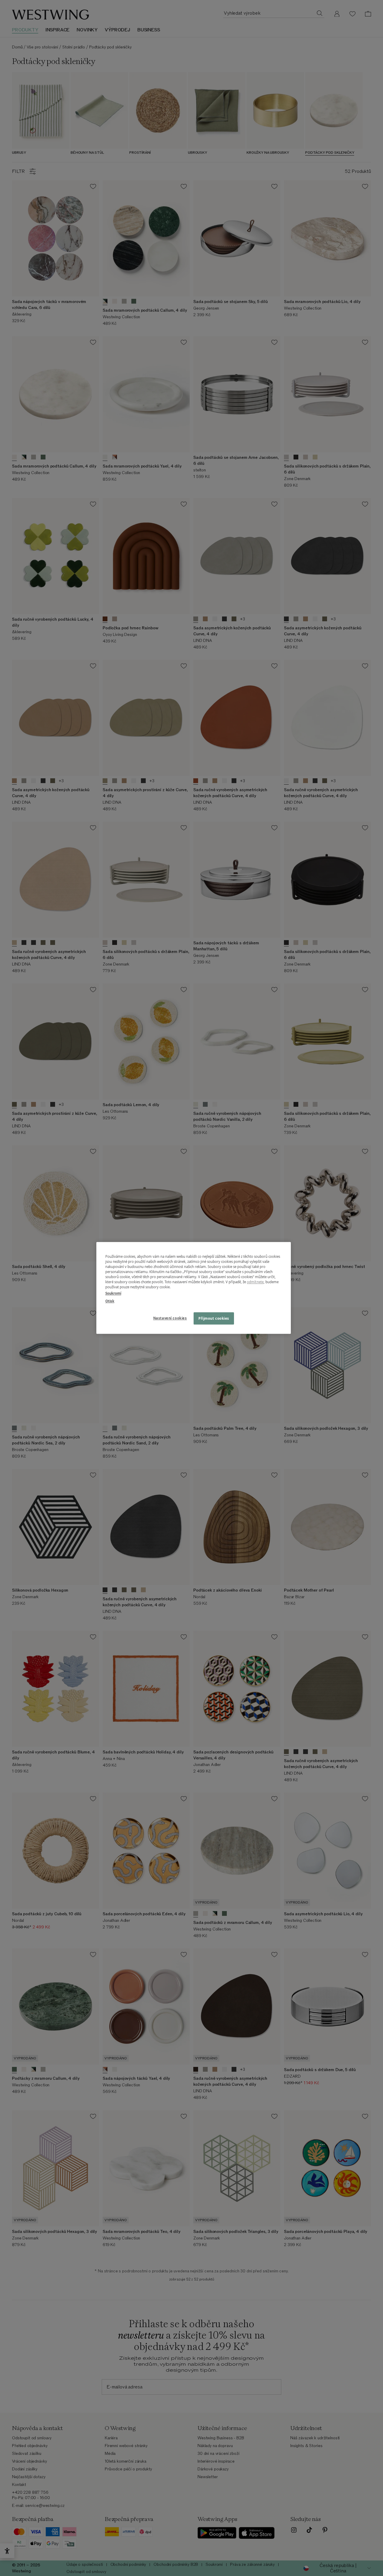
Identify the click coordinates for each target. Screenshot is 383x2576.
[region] (194, 1288)
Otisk (110, 1301)
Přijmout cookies (214, 1318)
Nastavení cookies (170, 1318)
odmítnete (255, 1282)
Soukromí (113, 1294)
